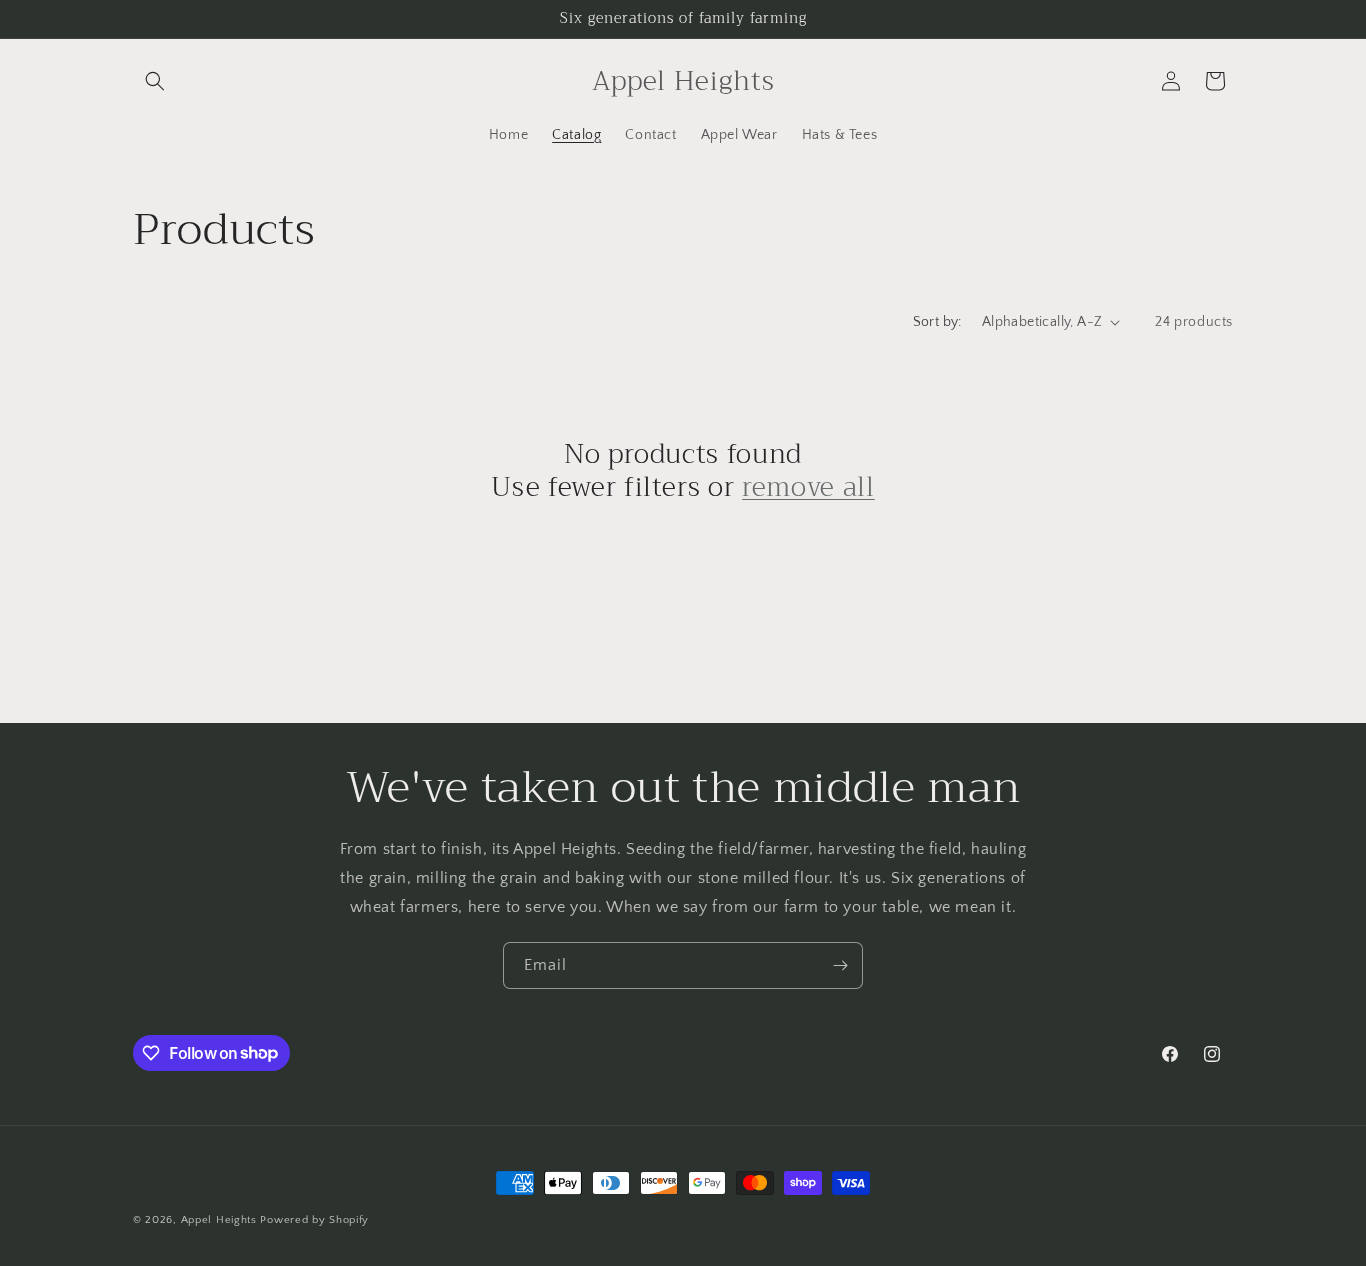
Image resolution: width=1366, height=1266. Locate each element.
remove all (808, 488)
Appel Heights (219, 1220)
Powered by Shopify (314, 1220)
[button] (155, 81)
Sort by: (937, 322)
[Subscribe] (840, 965)
